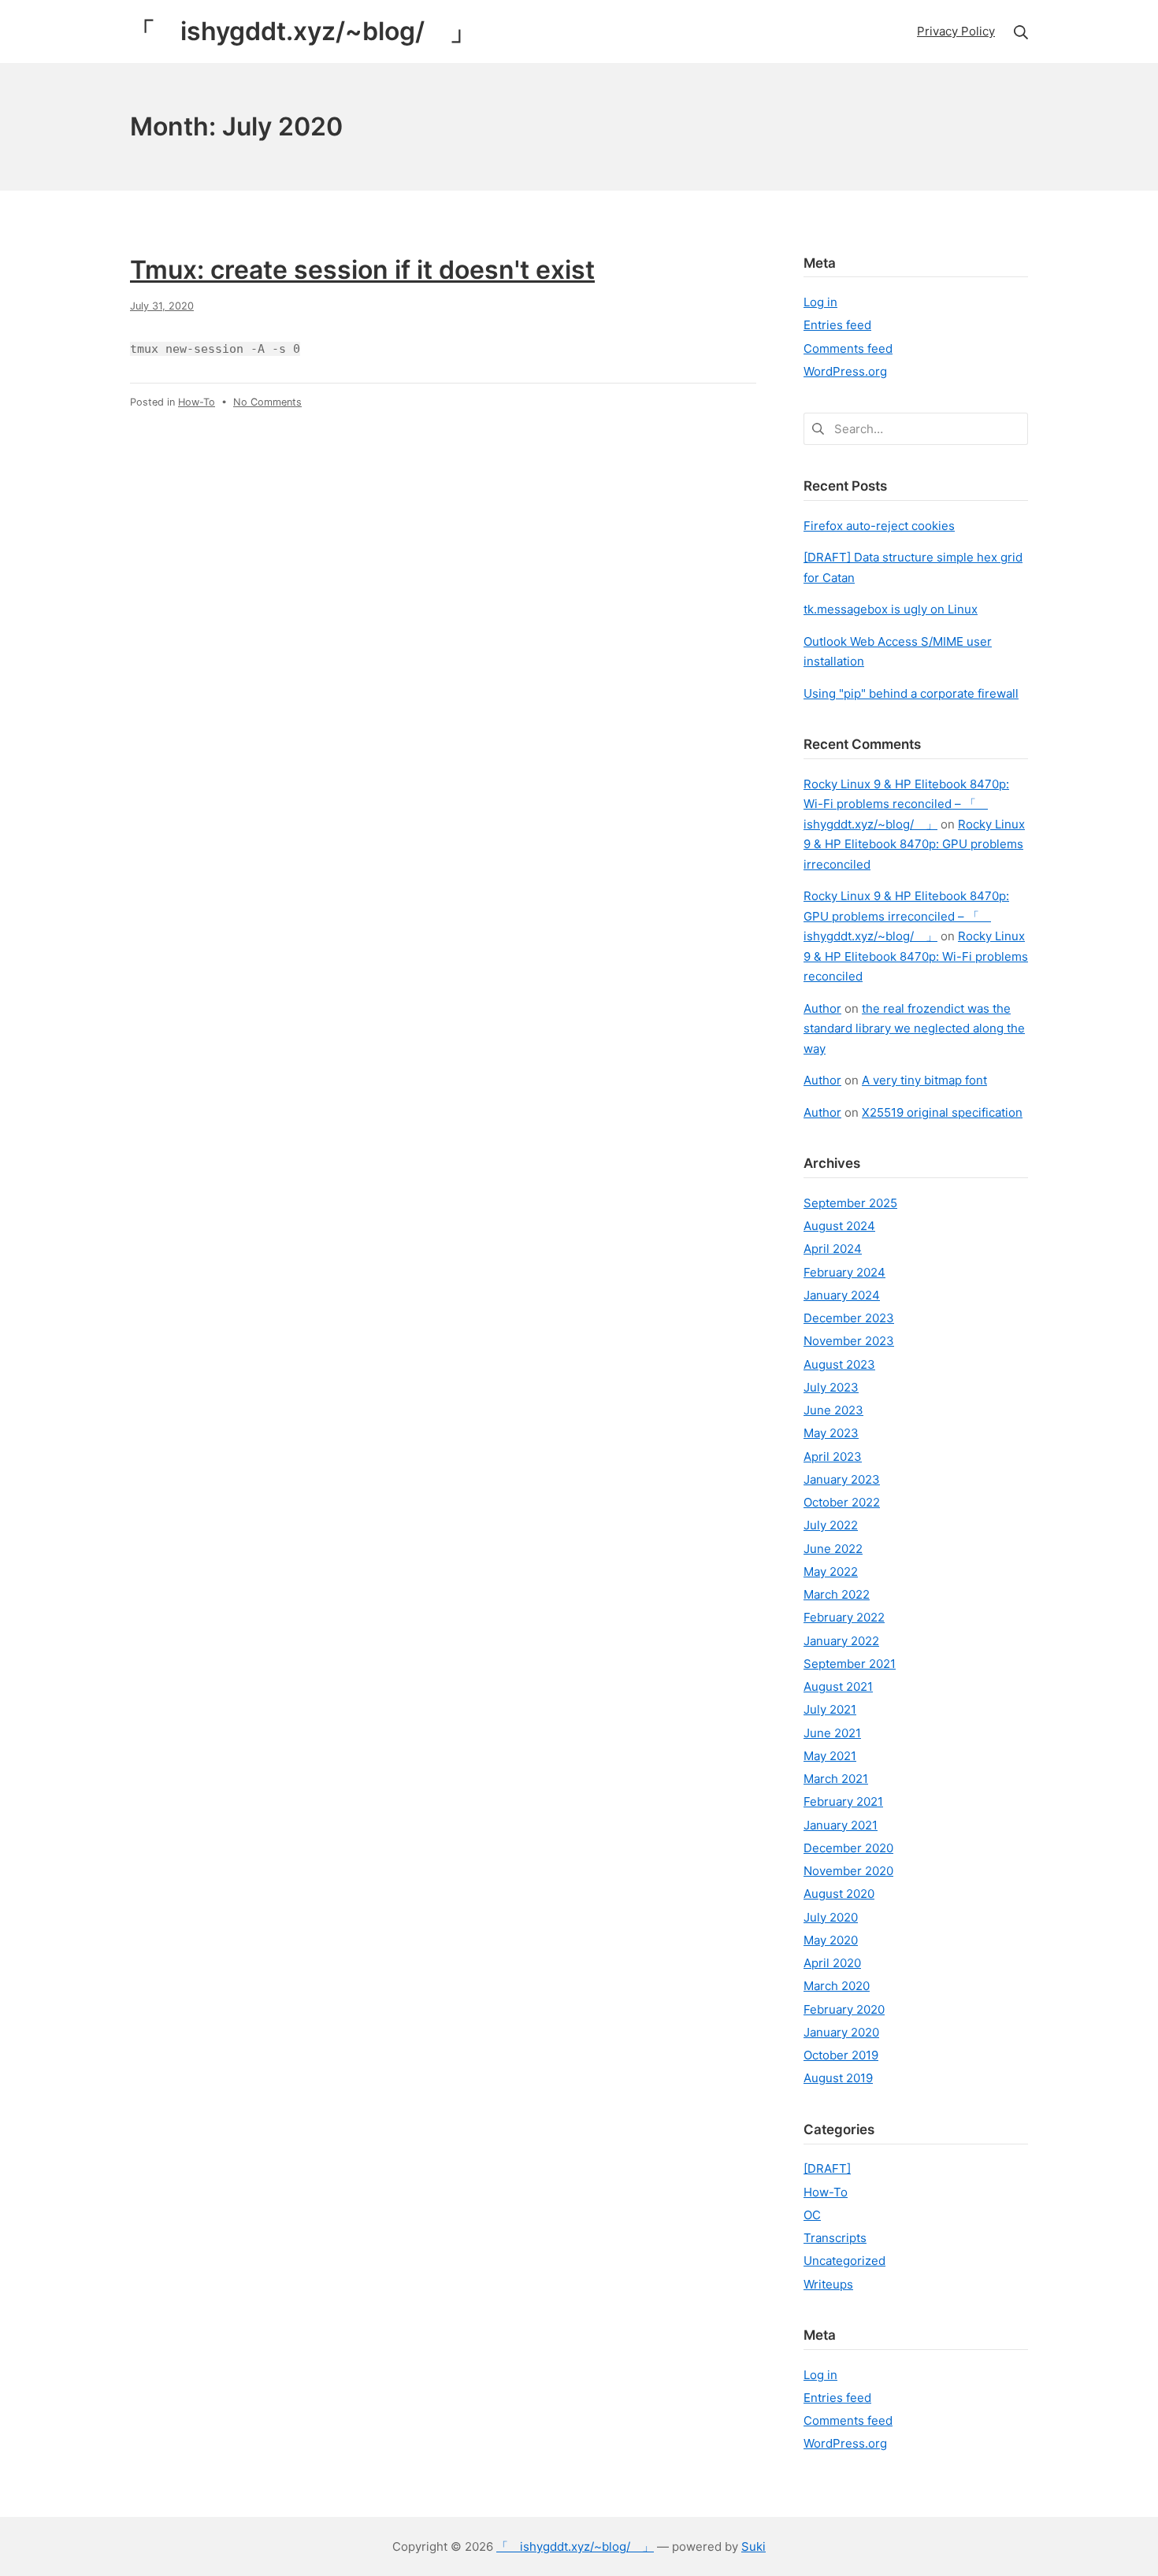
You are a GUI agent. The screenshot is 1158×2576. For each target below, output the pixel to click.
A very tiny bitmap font (924, 1080)
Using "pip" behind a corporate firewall (911, 693)
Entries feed (837, 325)
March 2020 (837, 1986)
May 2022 (831, 1572)
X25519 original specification (942, 1112)
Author (822, 1008)
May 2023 (831, 1433)
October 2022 (842, 1502)
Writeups (828, 2284)
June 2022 (833, 1549)
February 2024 (844, 1272)
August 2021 (838, 1686)
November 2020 (848, 1871)
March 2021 (836, 1779)
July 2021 (830, 1709)
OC (812, 2215)
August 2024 (839, 1226)
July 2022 (831, 1525)
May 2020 (831, 1940)
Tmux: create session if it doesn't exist (362, 270)
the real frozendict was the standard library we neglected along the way (914, 1029)
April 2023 (833, 1457)
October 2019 (841, 2055)
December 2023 (849, 1318)
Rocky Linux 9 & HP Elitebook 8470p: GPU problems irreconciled (914, 844)
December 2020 (848, 1848)
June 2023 (833, 1410)
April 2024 (833, 1249)
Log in (820, 302)
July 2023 (831, 1387)
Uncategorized (844, 2261)
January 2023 (842, 1479)
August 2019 (838, 2078)
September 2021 (850, 1664)
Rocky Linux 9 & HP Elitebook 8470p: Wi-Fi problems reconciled (916, 956)
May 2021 (830, 1756)
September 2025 (850, 1203)
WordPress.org (845, 371)
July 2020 (831, 1917)
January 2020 (841, 2032)
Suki (753, 2546)
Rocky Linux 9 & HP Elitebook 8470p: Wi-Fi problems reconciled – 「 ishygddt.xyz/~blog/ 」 (906, 804)
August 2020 (839, 1894)
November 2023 (849, 1341)
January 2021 (841, 1825)
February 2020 (844, 2009)
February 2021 (843, 1801)
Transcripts (835, 2238)
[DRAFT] (827, 2168)
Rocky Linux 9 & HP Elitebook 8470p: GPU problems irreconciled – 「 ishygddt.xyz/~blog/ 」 (906, 916)
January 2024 (842, 1295)
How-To (197, 402)
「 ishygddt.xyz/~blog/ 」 (575, 2546)
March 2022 (837, 1594)
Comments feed (848, 348)
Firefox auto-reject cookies (879, 526)
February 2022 (844, 1617)
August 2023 (839, 1364)
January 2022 (841, 1641)
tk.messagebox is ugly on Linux (891, 609)
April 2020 (832, 1963)
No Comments (267, 402)
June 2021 (832, 1733)
